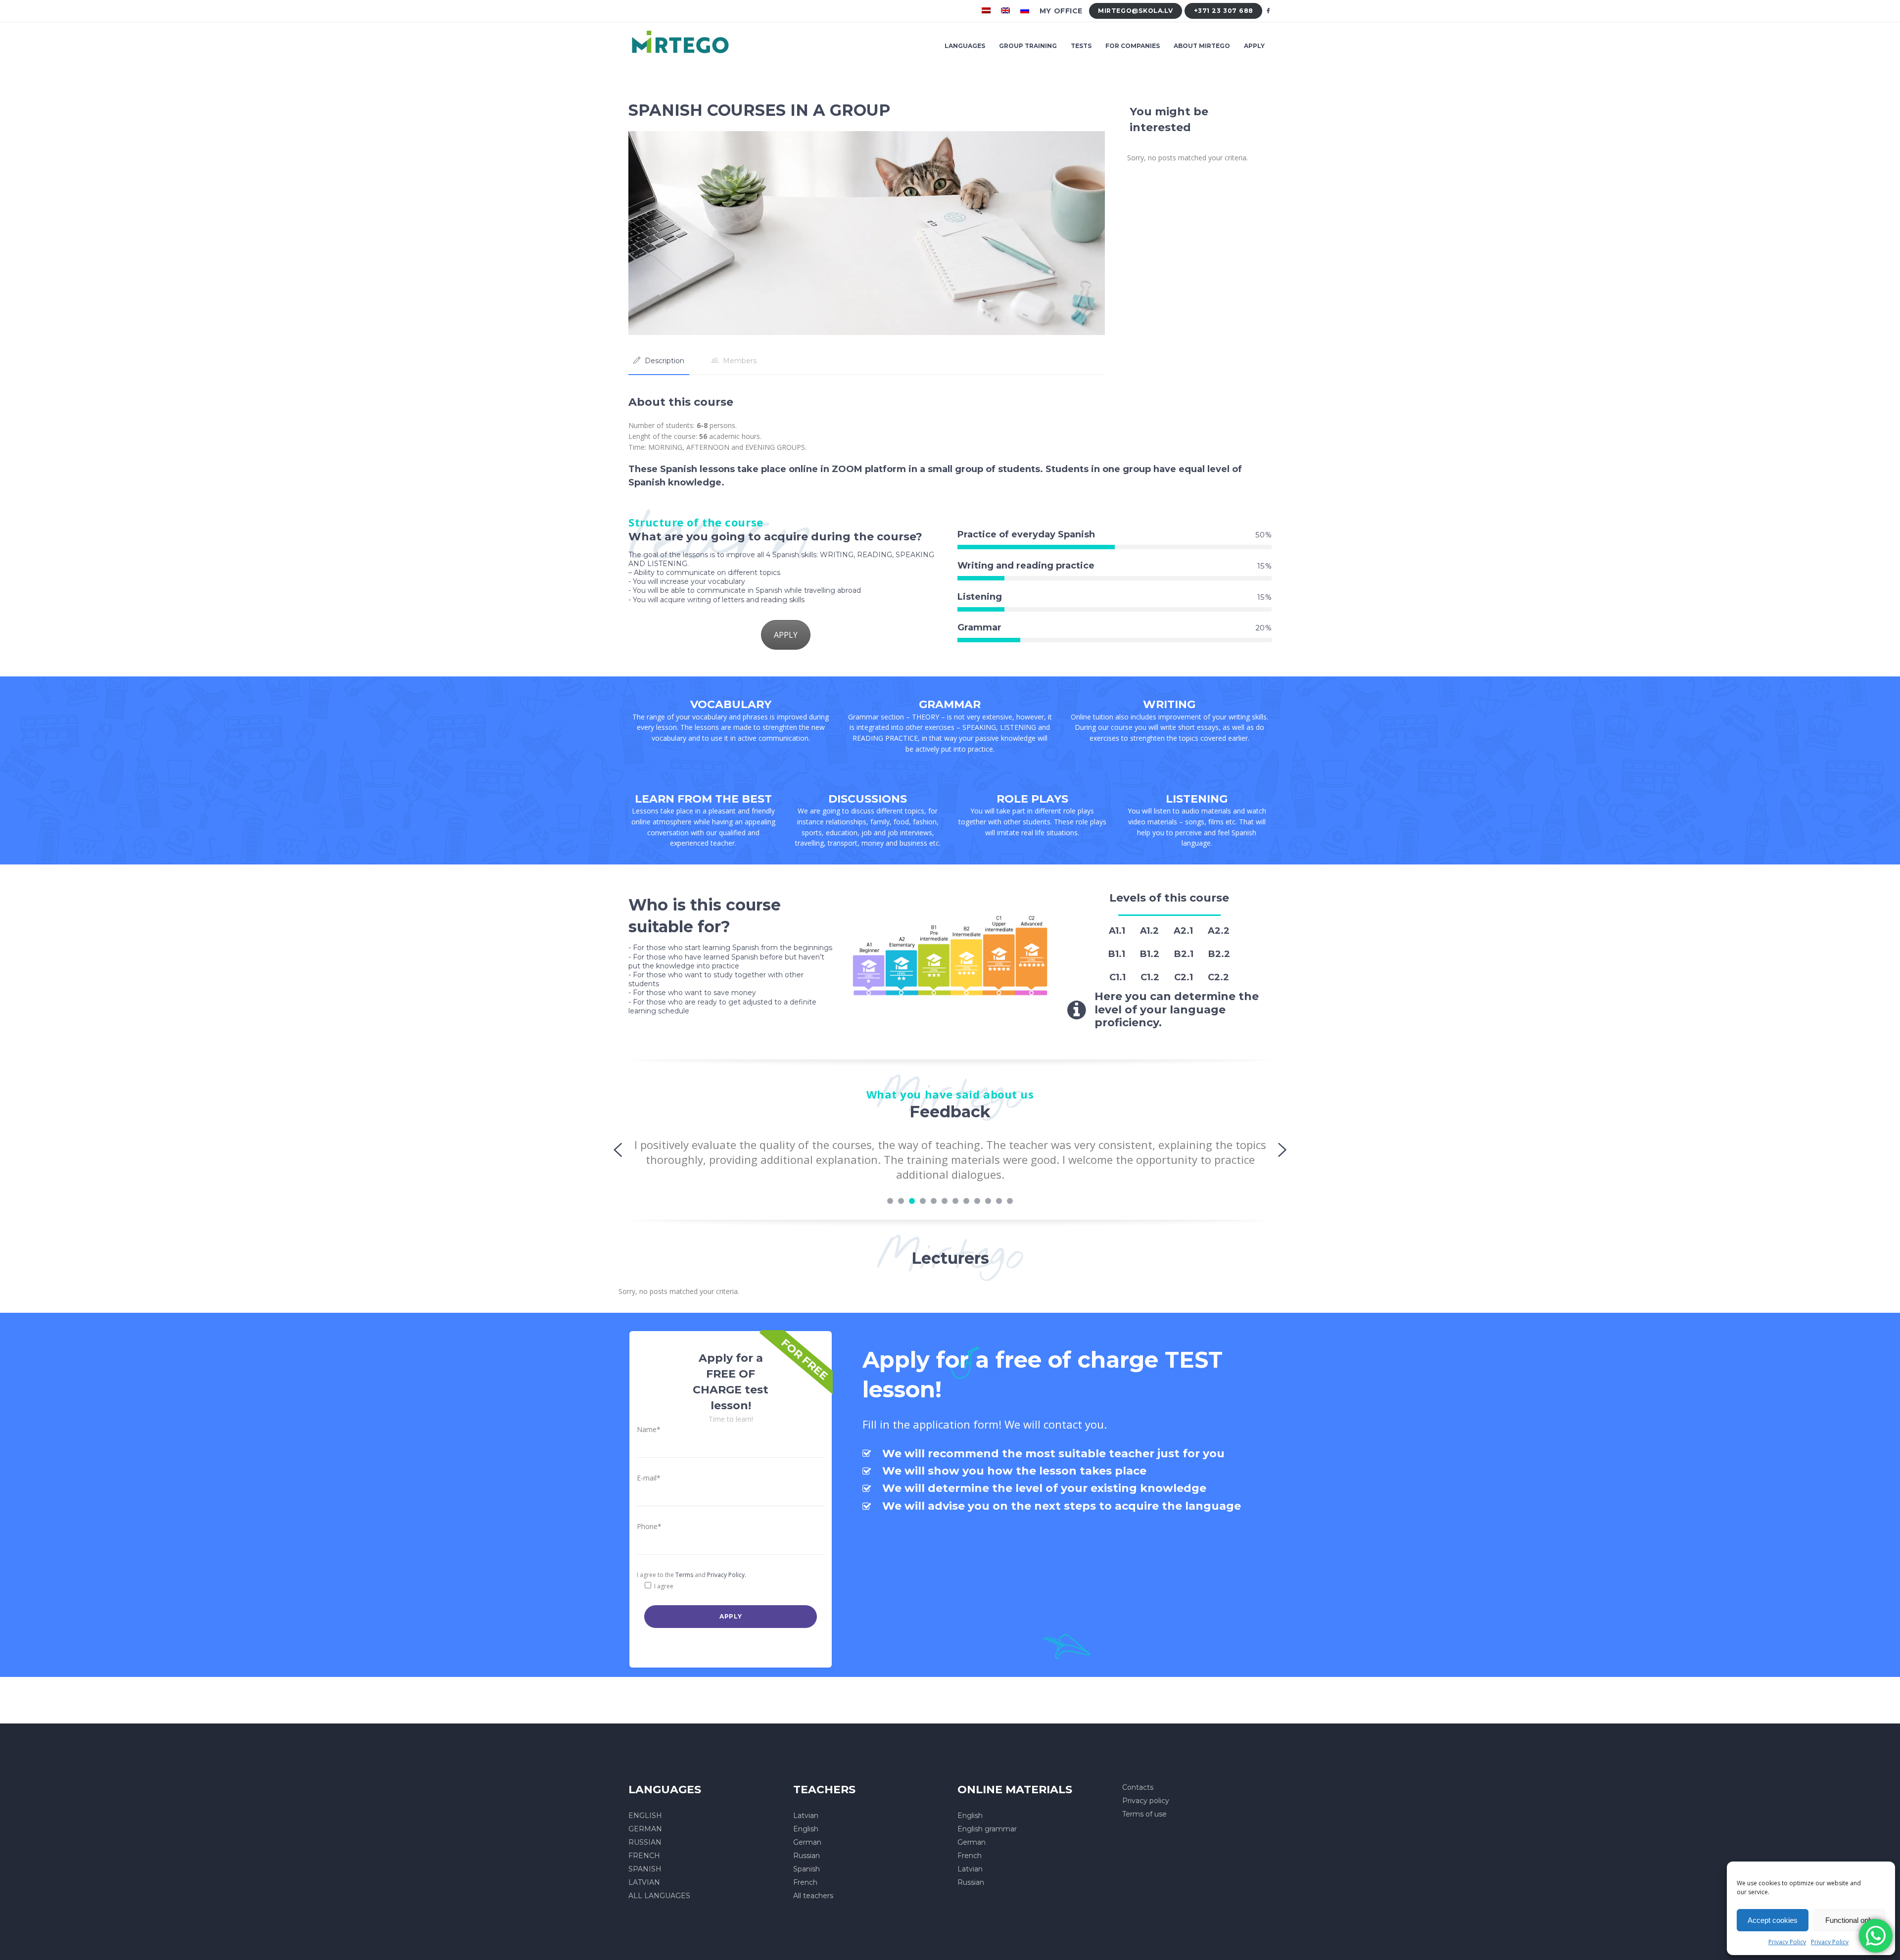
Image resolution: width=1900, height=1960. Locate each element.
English (806, 1829)
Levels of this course (1169, 898)
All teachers (813, 1896)
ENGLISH (645, 1816)
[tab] (659, 361)
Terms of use (1144, 1814)
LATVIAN (644, 1882)
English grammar (987, 1829)
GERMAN (645, 1829)
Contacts (1138, 1787)
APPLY (786, 635)
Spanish (807, 1869)
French (805, 1882)
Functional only (1850, 1920)
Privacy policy (1146, 1801)
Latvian (806, 1816)
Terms (684, 1575)
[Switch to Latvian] (987, 11)
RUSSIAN (645, 1842)
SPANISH (645, 1869)
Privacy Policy (1787, 1942)
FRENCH (644, 1856)
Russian (807, 1856)
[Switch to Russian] (1026, 11)
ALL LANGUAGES (659, 1896)
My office (1061, 11)
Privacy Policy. (727, 1575)
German (807, 1842)
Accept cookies (1773, 1920)
